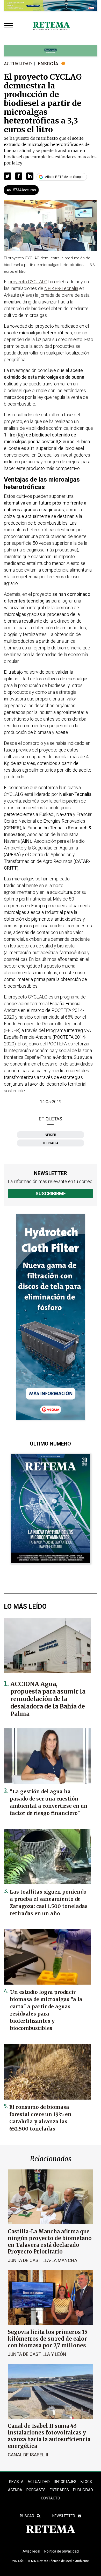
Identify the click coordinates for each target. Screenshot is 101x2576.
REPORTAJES (65, 2482)
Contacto (51, 2498)
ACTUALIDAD (39, 2482)
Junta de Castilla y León (37, 2354)
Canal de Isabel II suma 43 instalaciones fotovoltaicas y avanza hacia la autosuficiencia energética (49, 2436)
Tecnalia (51, 1143)
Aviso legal (31, 2551)
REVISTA (16, 2482)
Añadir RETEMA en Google (64, 177)
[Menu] (10, 26)
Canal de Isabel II (28, 2455)
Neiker (51, 1135)
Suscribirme (51, 1194)
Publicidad (83, 2490)
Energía (48, 64)
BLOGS (86, 2482)
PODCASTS (36, 2490)
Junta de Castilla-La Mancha (42, 2260)
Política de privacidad (62, 2551)
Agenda (15, 2490)
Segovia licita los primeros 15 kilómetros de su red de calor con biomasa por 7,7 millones (48, 2339)
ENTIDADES (59, 2490)
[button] (8, 176)
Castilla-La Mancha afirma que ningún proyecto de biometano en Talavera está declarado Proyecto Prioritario (50, 2241)
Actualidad (18, 64)
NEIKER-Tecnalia (61, 288)
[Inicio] (51, 26)
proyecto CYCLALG (28, 282)
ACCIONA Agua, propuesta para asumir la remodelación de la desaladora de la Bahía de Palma (48, 1699)
